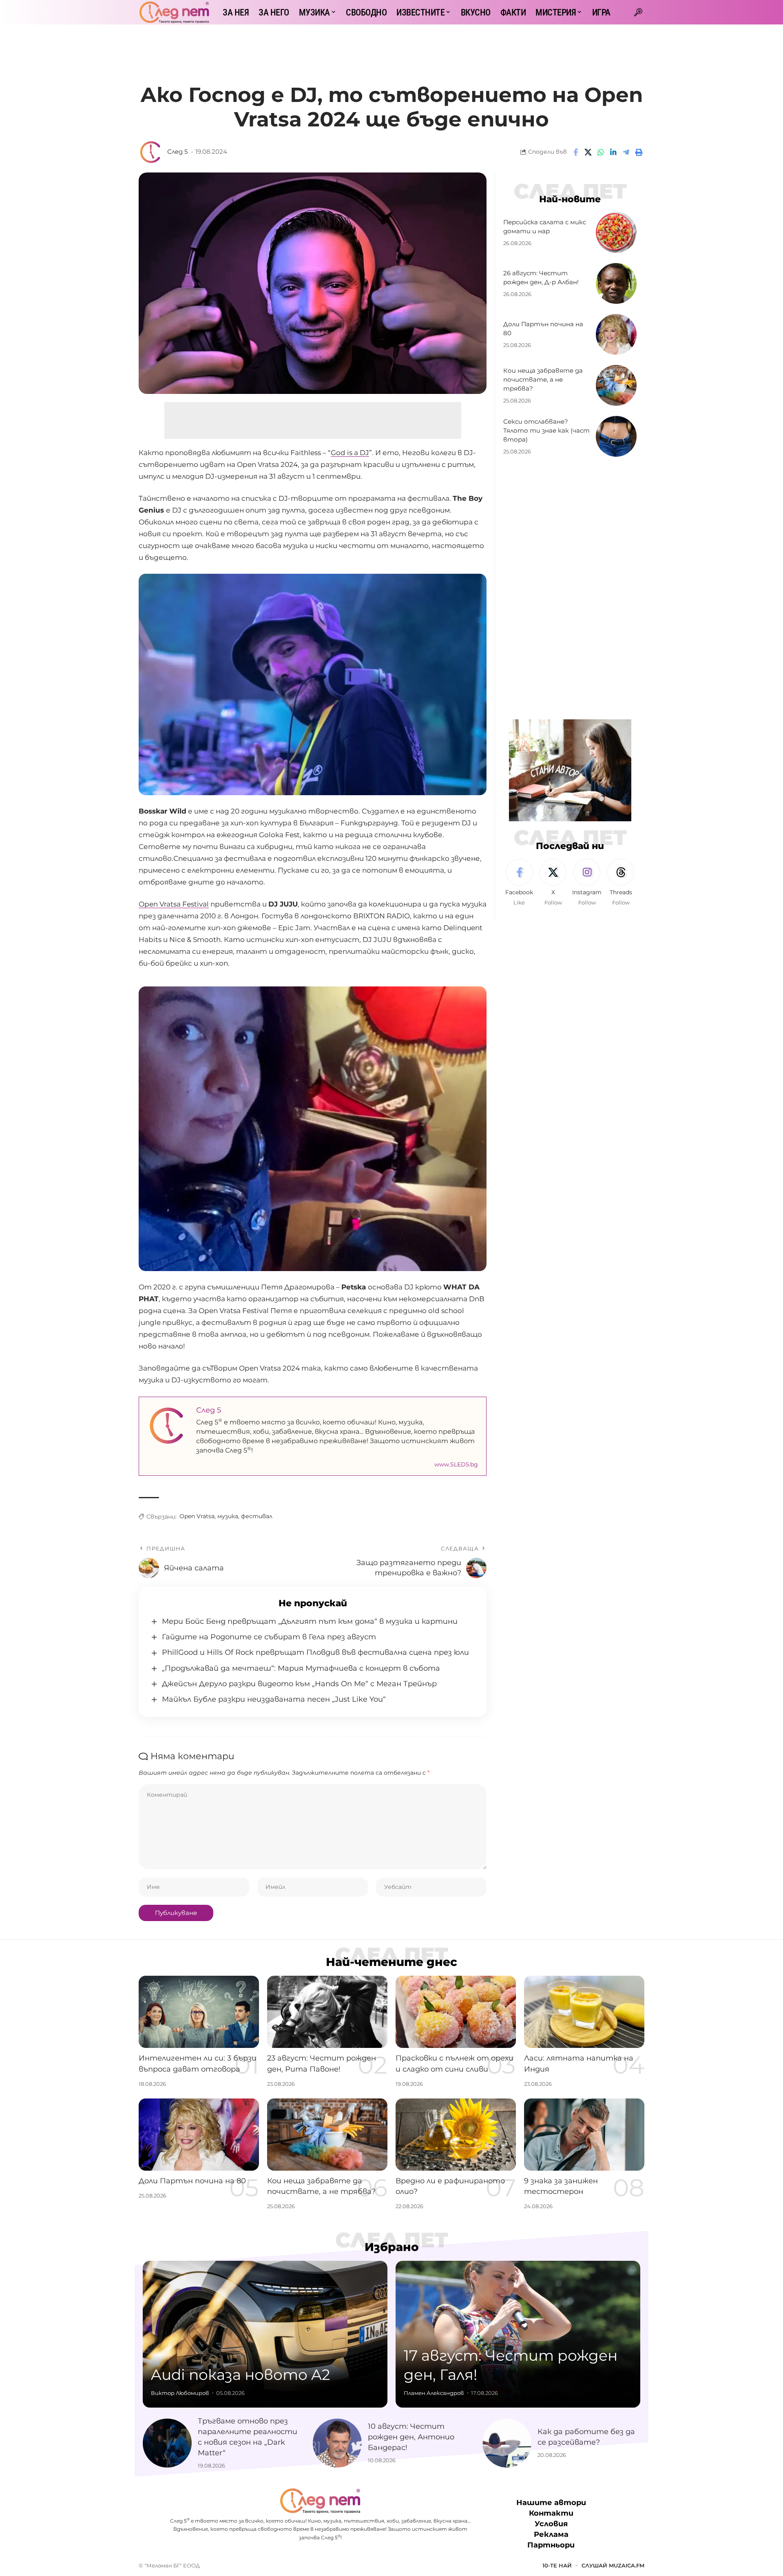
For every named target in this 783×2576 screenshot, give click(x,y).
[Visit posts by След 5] (151, 152)
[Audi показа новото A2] (265, 2334)
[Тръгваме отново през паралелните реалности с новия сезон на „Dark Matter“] (167, 2443)
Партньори (551, 2545)
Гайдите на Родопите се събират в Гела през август (269, 1637)
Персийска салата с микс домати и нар (545, 227)
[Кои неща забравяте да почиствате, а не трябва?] (616, 385)
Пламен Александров (434, 2393)
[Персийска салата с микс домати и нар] (616, 232)
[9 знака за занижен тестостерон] (584, 2135)
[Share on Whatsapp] (601, 152)
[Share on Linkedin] (613, 152)
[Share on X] (588, 152)
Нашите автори (551, 2503)
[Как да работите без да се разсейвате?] (507, 2443)
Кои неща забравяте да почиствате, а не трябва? (543, 379)
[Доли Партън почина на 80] (616, 334)
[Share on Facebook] (575, 152)
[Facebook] (519, 883)
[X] (553, 883)
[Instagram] (587, 883)
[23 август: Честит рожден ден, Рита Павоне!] (327, 2012)
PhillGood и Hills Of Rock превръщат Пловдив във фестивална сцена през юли (315, 1652)
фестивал (257, 1516)
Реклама (551, 2534)
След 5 (177, 152)
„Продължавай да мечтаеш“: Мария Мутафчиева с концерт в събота (301, 1668)
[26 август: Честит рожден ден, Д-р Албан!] (616, 283)
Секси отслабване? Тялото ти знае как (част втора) (546, 430)
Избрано (392, 2247)
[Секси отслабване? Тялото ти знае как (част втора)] (616, 436)
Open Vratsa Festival (174, 904)
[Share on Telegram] (626, 152)
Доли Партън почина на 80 (192, 2181)
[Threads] (621, 883)
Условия (551, 2524)
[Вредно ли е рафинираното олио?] (456, 2135)
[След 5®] (174, 12)
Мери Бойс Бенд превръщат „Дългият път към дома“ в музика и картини (310, 1621)
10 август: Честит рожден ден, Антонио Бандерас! (411, 2437)
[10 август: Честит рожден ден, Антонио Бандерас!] (337, 2443)
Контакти (551, 2513)
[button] (638, 12)
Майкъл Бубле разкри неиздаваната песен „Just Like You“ (274, 1699)
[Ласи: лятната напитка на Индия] (584, 2012)
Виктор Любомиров (180, 2393)
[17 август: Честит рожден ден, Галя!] (518, 2334)
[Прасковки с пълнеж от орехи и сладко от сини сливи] (456, 2012)
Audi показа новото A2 (240, 2375)
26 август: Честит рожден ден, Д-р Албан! (541, 278)
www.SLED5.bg (456, 1464)
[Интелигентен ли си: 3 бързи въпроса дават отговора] (199, 2012)
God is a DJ (350, 453)
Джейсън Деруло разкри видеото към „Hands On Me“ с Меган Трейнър (299, 1684)
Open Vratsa (197, 1516)
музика (228, 1516)
